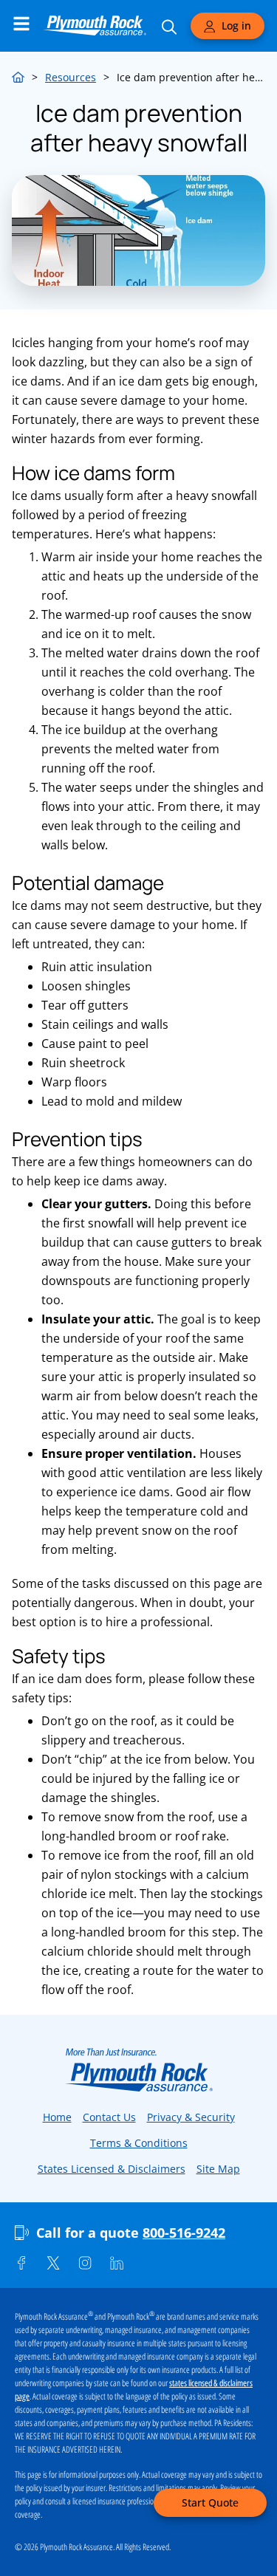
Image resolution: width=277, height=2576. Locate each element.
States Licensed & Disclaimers (112, 2169)
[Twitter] (53, 2263)
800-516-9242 (184, 2233)
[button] (210, 2503)
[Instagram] (85, 2263)
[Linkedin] (117, 2263)
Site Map (218, 2169)
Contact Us (109, 2117)
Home (18, 75)
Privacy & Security (191, 2117)
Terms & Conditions (139, 2143)
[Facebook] (21, 2263)
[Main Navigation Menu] (21, 24)
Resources (71, 77)
